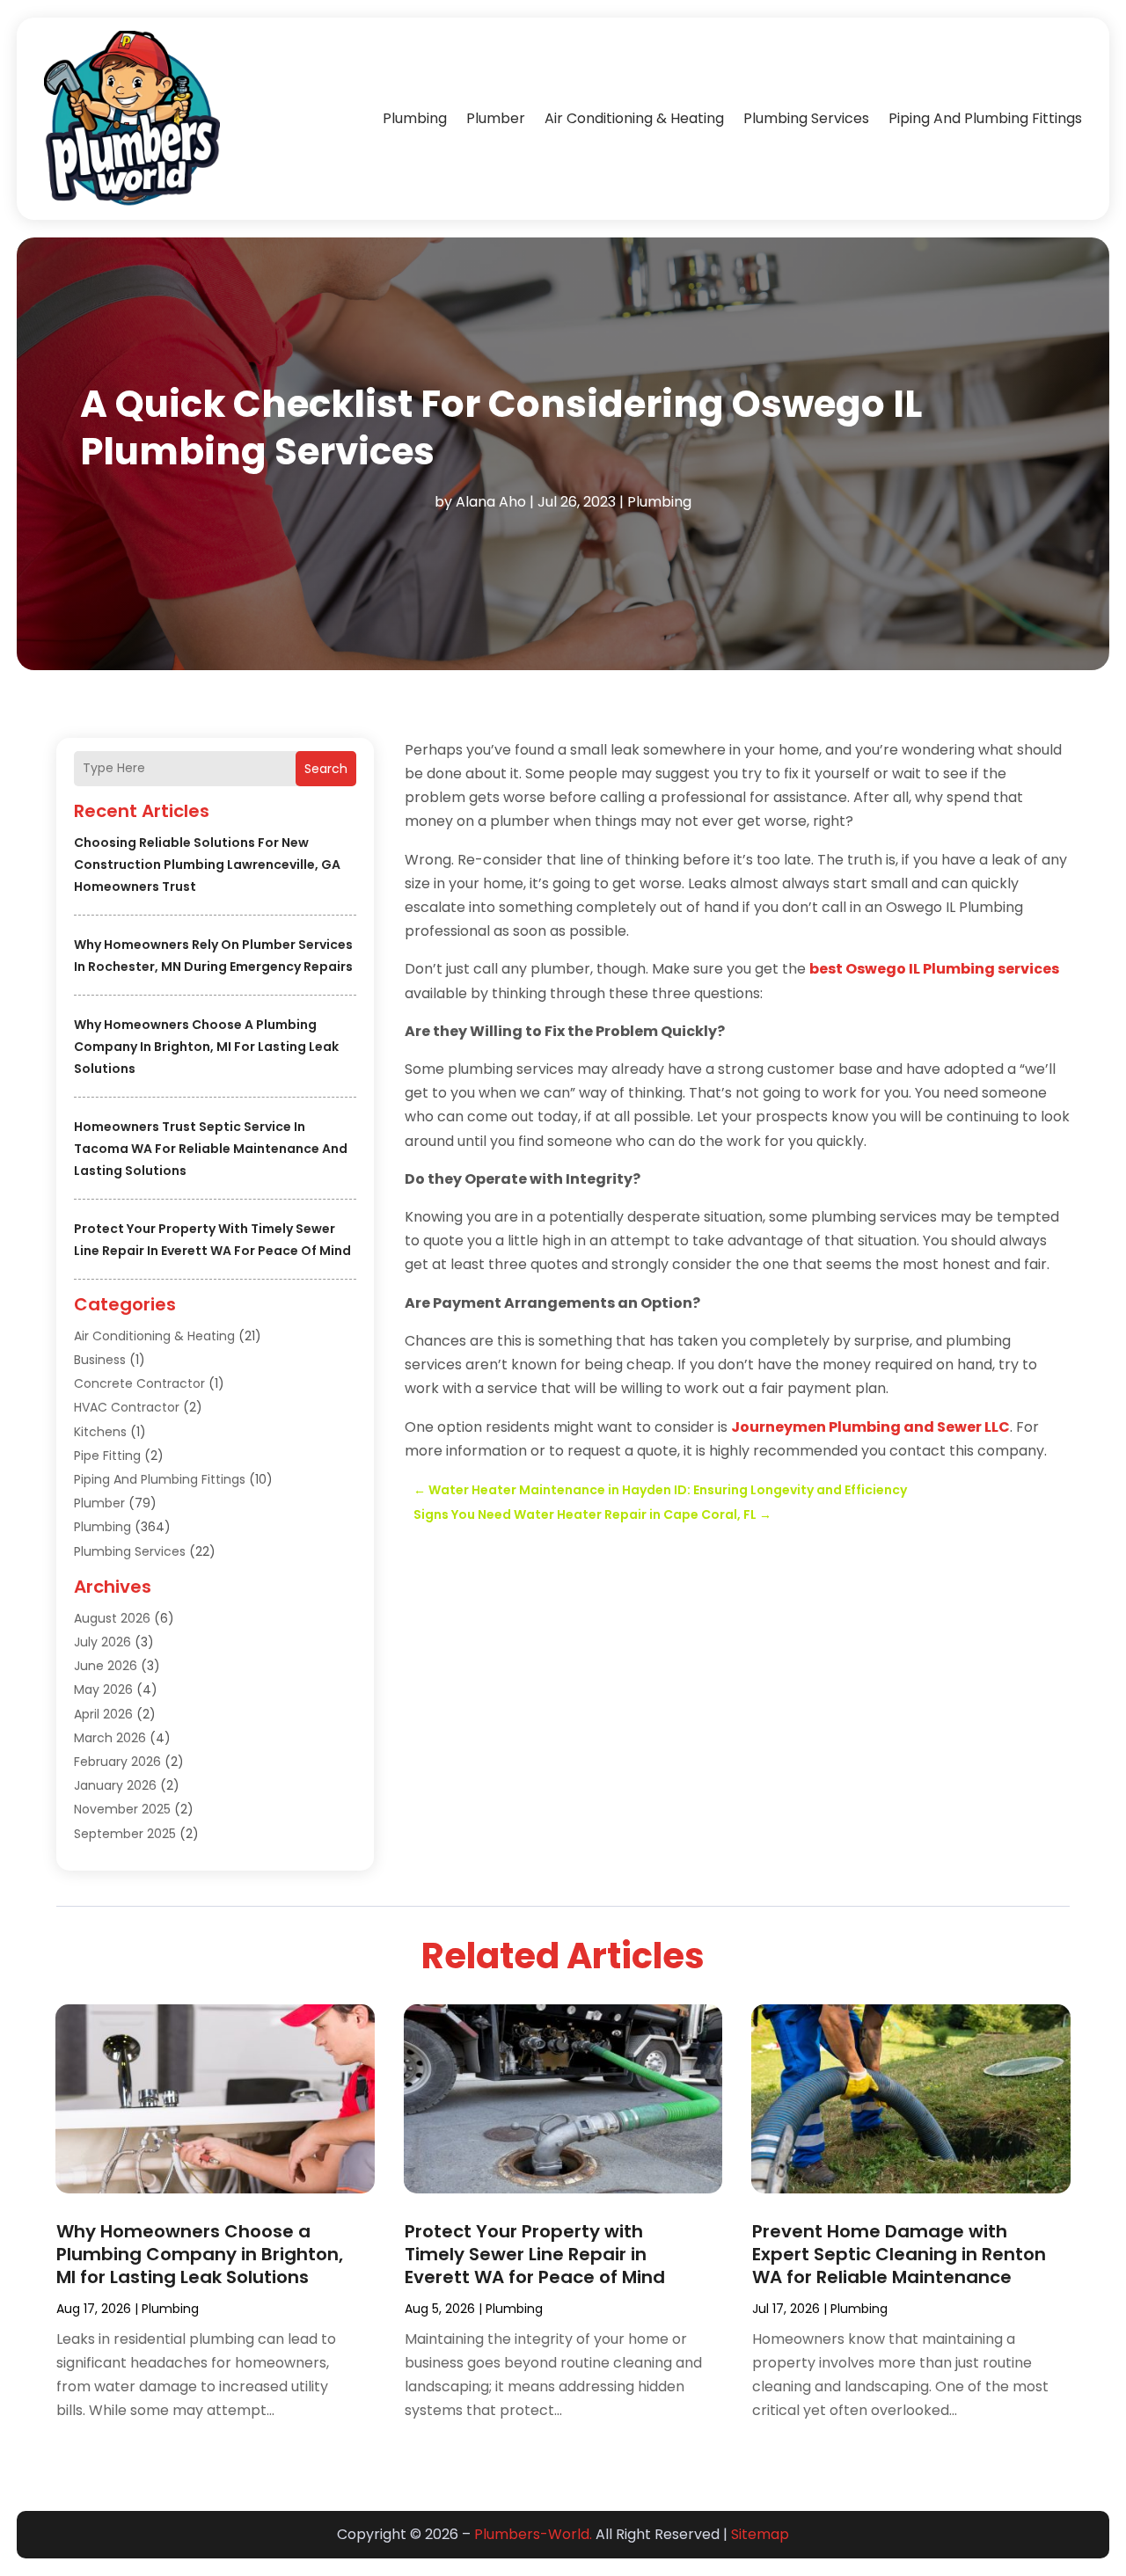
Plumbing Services (806, 118)
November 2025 (122, 1809)
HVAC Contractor (127, 1407)
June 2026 (106, 1666)
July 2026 (102, 1642)
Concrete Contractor (139, 1383)
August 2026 (112, 1618)
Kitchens (100, 1432)
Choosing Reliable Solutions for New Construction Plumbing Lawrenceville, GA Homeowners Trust (207, 865)
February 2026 (117, 1762)
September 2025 (125, 1834)
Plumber (496, 118)
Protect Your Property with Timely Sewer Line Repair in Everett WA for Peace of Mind (535, 2254)
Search (326, 769)
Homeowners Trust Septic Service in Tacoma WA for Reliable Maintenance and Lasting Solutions (211, 1149)
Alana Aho (491, 502)
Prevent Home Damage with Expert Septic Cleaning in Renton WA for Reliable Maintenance (899, 2254)
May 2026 (103, 1689)
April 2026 (103, 1714)
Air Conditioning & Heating (634, 118)
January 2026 (115, 1785)
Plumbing (415, 118)
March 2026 (110, 1738)
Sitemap (760, 2534)
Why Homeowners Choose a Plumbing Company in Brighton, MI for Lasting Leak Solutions (206, 1047)
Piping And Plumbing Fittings (985, 118)
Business (100, 1360)
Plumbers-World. (533, 2534)
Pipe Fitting (107, 1456)
